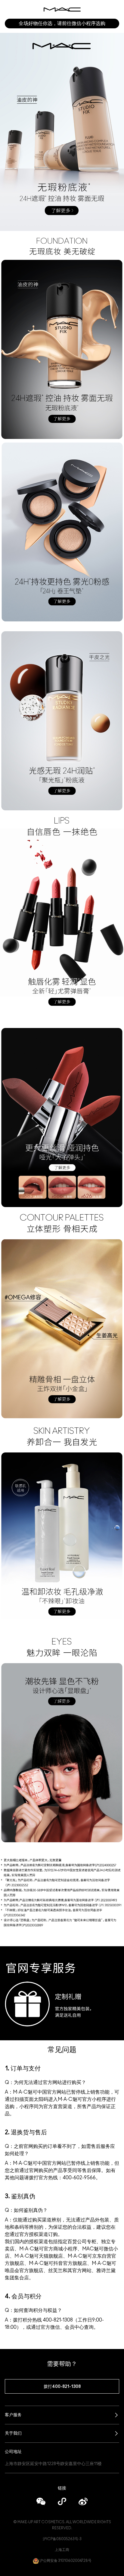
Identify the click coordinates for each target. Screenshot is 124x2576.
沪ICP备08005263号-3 (62, 2539)
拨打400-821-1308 (62, 2387)
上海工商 (62, 2550)
